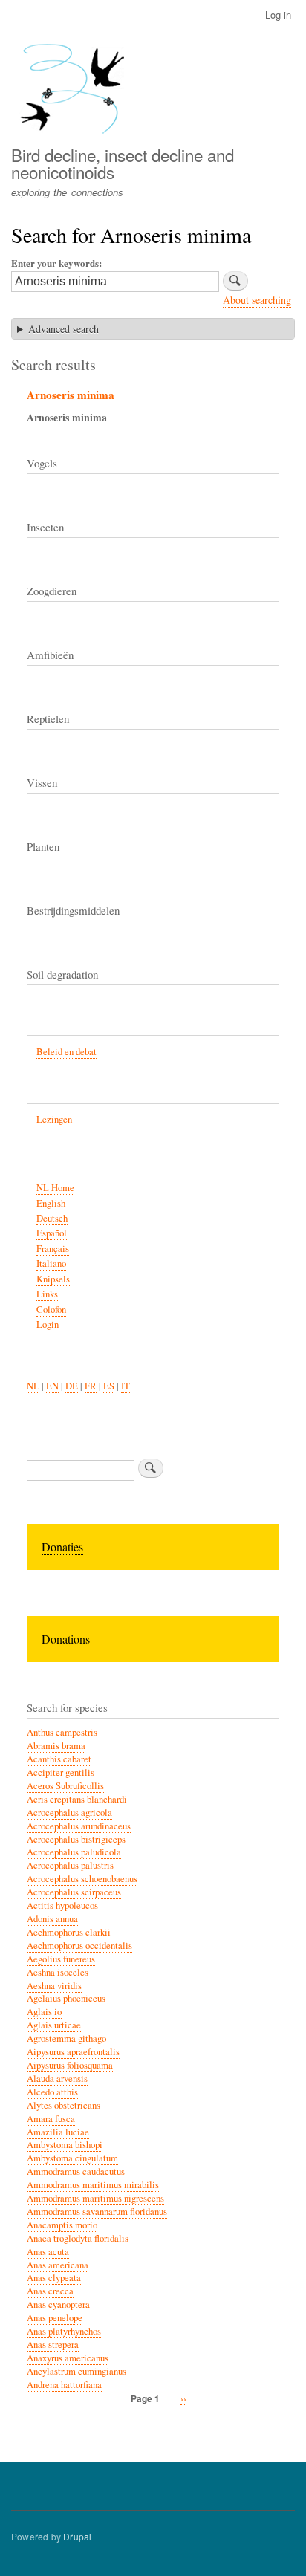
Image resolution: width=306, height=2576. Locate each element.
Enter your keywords (55, 263)
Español (52, 1233)
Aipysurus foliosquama (70, 2065)
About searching (257, 300)
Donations (66, 1639)
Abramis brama (56, 1746)
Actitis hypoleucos (62, 1905)
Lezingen (54, 1119)
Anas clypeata (54, 2278)
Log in (278, 14)
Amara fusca (51, 2119)
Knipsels (53, 1279)
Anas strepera (53, 2345)
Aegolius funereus (61, 1959)
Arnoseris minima (71, 395)
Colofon (51, 1310)
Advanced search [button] (64, 329)
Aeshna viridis (54, 1986)
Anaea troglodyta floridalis (78, 2238)
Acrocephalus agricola (69, 1813)
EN (52, 1386)
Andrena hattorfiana (64, 2385)
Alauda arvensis (57, 2079)
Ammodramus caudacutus (76, 2171)
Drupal (77, 2536)
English (51, 1203)
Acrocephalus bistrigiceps (76, 1839)
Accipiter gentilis (61, 1772)
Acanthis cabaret (59, 1759)
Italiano (51, 1263)
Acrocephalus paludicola (74, 1852)
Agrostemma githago (66, 2038)
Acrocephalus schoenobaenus (82, 1879)
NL (33, 1386)
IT (126, 1386)
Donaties (62, 1547)
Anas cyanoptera (58, 2304)
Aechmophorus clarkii (69, 1932)
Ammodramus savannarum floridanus (97, 2212)
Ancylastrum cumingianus (76, 2371)
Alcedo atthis (52, 2092)
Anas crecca (50, 2291)
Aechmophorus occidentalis (79, 1946)
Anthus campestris (62, 1732)
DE (72, 1386)
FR (91, 1386)
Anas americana (58, 2265)
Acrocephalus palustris (70, 1865)
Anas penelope (55, 2318)
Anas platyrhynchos (64, 2331)
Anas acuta (48, 2252)
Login (48, 1324)
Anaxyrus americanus (68, 2358)
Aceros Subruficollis (65, 1786)
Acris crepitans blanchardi (77, 1799)
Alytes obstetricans (64, 2105)
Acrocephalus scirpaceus (74, 1892)
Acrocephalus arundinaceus (79, 1826)
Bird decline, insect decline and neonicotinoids (123, 163)
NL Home (55, 1188)
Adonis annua (52, 1919)
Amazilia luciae (58, 2132)
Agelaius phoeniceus (66, 1998)
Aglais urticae (54, 2025)
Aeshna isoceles (58, 1972)
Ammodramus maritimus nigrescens (95, 2198)
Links (47, 1294)
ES (109, 1386)
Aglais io (44, 2012)
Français (53, 1249)
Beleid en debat (66, 1052)
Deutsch (52, 1218)
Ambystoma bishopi (65, 2145)
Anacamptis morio (62, 2225)
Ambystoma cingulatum (72, 2158)
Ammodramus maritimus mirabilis (93, 2185)
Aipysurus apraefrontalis (73, 2052)
